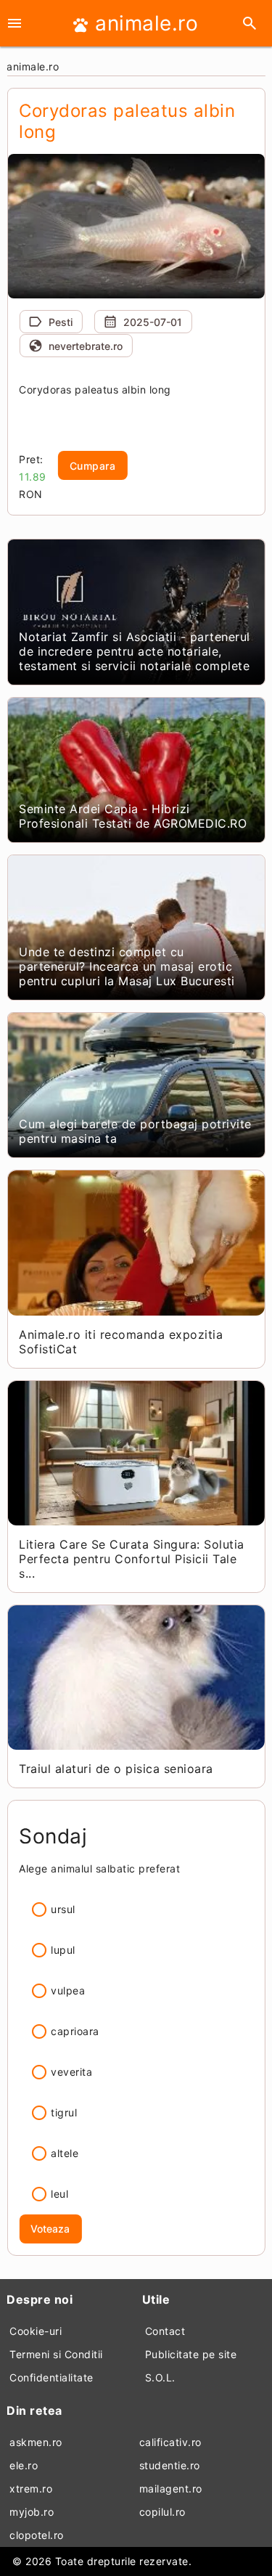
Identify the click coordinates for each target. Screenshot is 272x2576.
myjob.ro (32, 2512)
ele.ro (24, 2465)
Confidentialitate (51, 2377)
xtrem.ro (31, 2489)
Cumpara (93, 466)
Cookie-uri (36, 2331)
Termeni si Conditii (56, 2354)
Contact (165, 2331)
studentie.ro (170, 2465)
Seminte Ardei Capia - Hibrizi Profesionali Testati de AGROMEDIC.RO (133, 816)
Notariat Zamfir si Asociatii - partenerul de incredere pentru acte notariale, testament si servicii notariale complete (135, 651)
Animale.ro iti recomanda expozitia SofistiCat (121, 1342)
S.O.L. (160, 2377)
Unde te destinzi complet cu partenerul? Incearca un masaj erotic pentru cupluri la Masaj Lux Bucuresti (127, 966)
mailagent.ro (171, 2489)
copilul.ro (162, 2512)
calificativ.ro (170, 2442)
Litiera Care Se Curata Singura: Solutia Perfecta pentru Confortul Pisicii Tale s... (132, 1559)
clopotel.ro (37, 2535)
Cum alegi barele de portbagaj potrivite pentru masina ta (135, 1131)
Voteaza (50, 2229)
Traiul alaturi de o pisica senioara (116, 1769)
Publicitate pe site (191, 2354)
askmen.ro (36, 2442)
